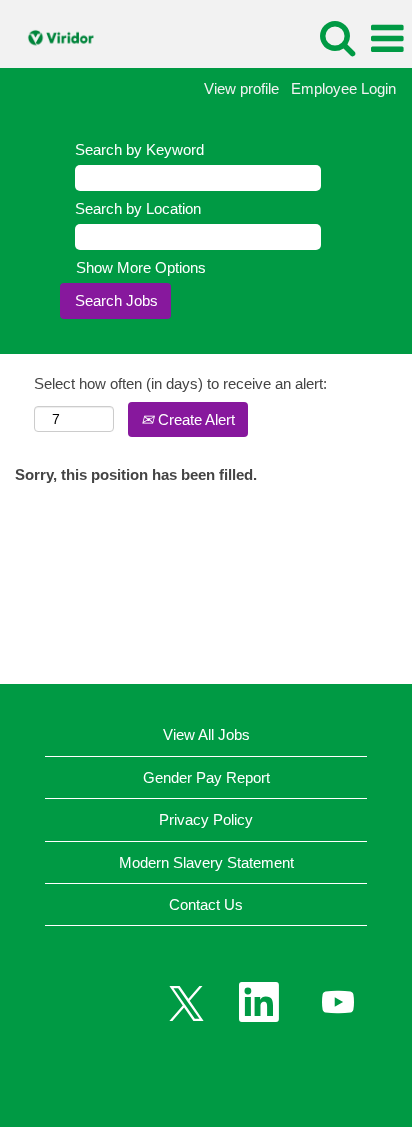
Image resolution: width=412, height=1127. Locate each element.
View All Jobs (206, 734)
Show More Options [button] (141, 267)
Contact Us (206, 904)
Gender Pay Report (206, 777)
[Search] (337, 37)
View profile (241, 88)
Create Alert (194, 419)
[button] (387, 38)
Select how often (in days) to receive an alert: (180, 383)
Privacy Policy (206, 819)
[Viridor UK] (54, 37)
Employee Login (343, 88)
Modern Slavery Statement (206, 862)
